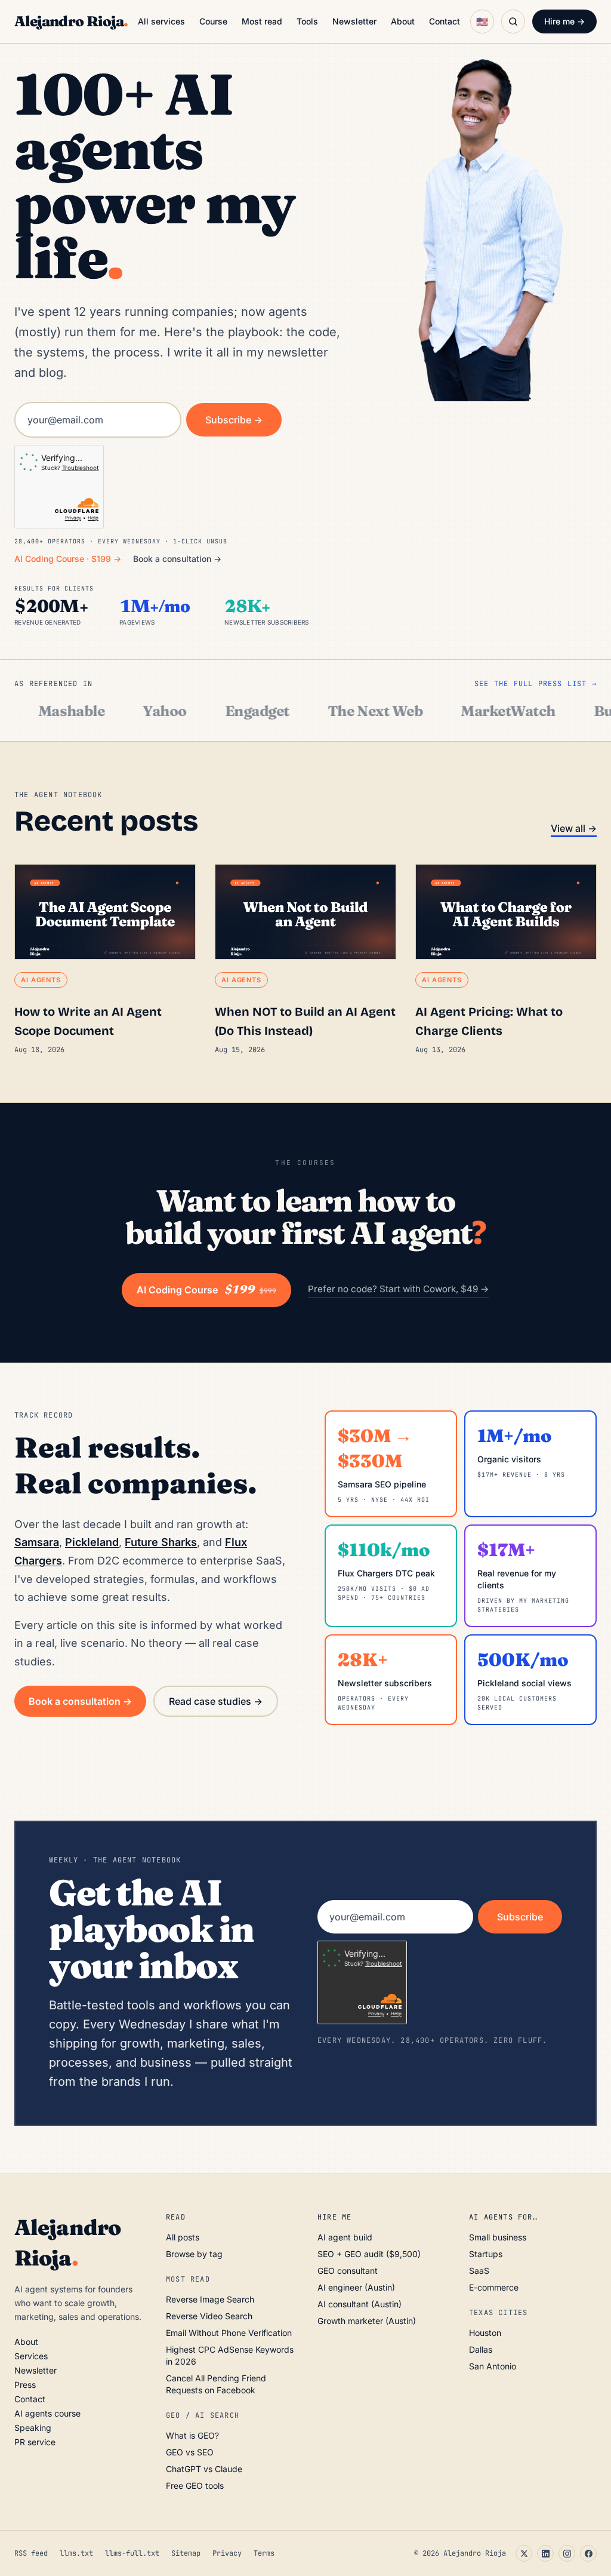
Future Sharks (161, 1542)
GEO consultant (348, 2271)
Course (213, 21)
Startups (486, 2254)
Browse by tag (194, 2254)
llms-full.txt (132, 2553)
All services (161, 21)
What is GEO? (192, 2435)
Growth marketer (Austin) (367, 2321)
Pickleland (92, 1542)
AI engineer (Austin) (356, 2287)
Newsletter (354, 21)
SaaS (479, 2271)
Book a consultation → (177, 559)
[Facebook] (588, 2553)
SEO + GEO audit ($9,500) (369, 2254)
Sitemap (186, 2553)
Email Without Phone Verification (229, 2333)
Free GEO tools (195, 2486)
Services (31, 2356)
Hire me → (564, 21)
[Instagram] (567, 2553)
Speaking (33, 2428)
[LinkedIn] (545, 2553)
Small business (498, 2237)
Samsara (37, 1542)
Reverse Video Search (209, 2316)
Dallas (481, 2349)
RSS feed (31, 2553)
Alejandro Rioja (71, 21)
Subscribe (520, 1917)
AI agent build (345, 2237)
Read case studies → (216, 1701)
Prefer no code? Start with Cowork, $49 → (399, 1289)
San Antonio (493, 2366)
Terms (264, 2553)
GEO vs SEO (190, 2452)
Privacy (227, 2553)
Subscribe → (234, 420)
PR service (35, 2442)
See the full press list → (536, 684)
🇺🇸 (482, 21)
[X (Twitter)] (524, 2553)
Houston (485, 2333)
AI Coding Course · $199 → (68, 559)
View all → (574, 828)
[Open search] (513, 21)
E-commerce (494, 2287)
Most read (262, 21)
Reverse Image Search (210, 2299)
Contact (445, 21)
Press (25, 2385)
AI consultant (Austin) (359, 2304)
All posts (183, 2237)
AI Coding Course (206, 1290)
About (403, 21)
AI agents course (47, 2413)
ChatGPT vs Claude (204, 2469)
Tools (307, 21)
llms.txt (76, 2553)
